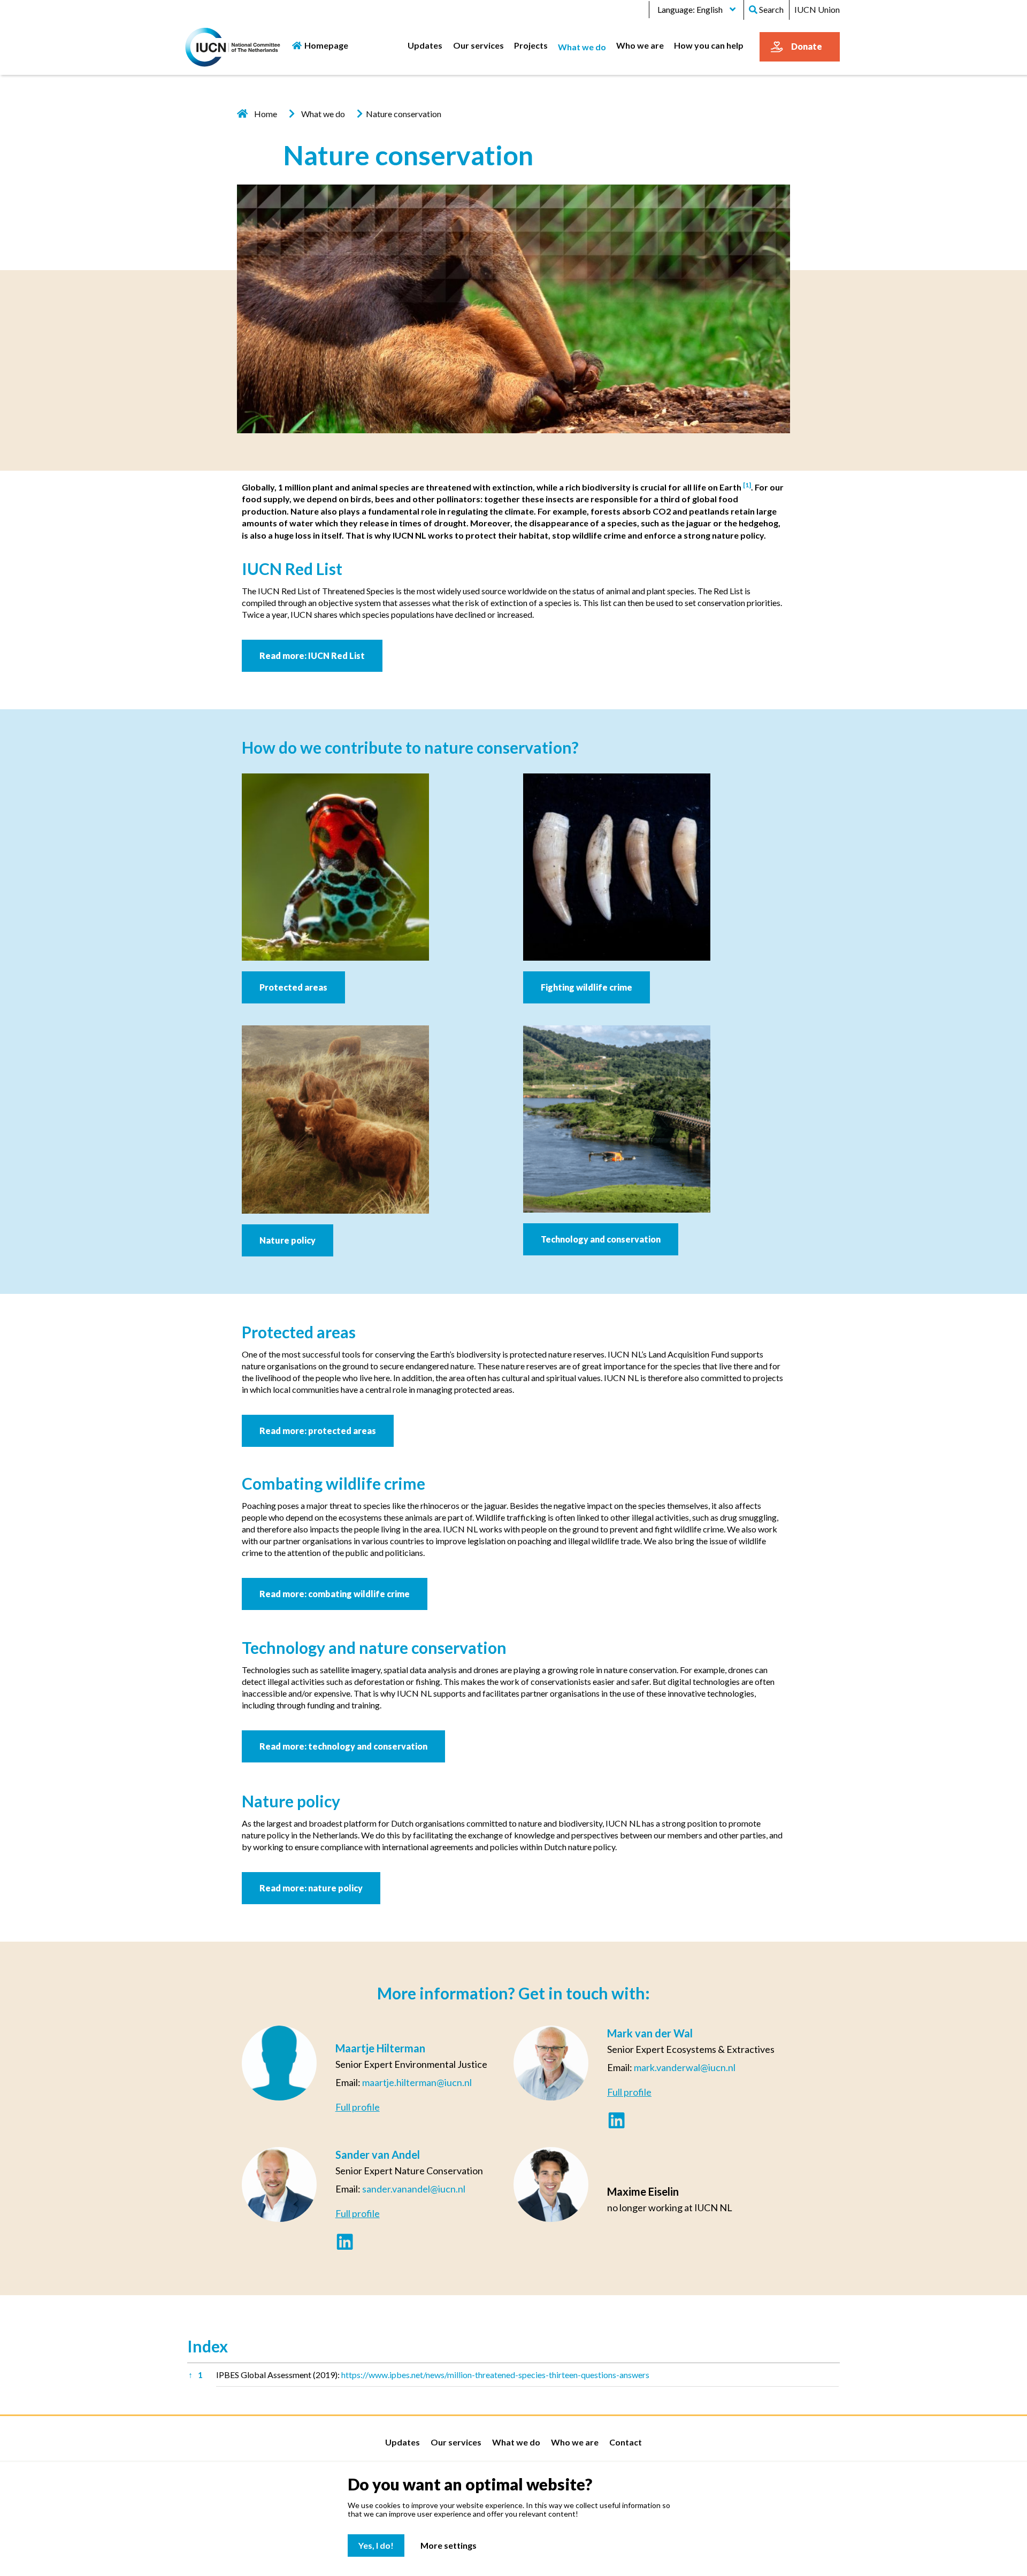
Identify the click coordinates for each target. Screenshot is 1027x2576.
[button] (747, 487)
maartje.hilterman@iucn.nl (417, 2082)
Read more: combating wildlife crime (335, 1594)
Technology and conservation (601, 1239)
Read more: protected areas (318, 1431)
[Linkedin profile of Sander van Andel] (345, 2243)
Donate (807, 46)
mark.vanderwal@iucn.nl (685, 2067)
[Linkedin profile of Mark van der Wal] (616, 2122)
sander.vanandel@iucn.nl (414, 2189)
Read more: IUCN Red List (312, 655)
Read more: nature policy (311, 1888)
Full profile (358, 2107)
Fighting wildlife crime (587, 987)
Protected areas (293, 987)
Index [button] (208, 2346)
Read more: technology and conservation (343, 1746)
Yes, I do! (376, 2545)
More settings (449, 2545)
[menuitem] (425, 45)
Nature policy (288, 1240)
